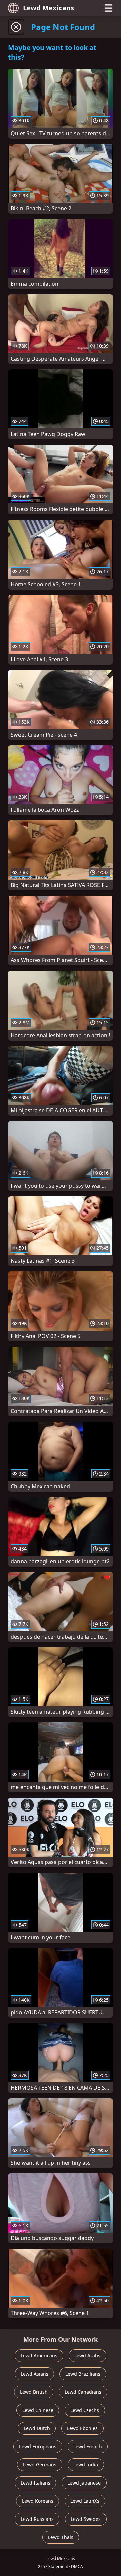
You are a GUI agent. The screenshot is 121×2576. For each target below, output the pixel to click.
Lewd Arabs (87, 2356)
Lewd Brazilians (83, 2374)
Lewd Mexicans (48, 8)
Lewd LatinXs (85, 2501)
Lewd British (34, 2392)
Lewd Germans (40, 2465)
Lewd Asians (34, 2374)
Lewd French (88, 2446)
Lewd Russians (37, 2519)
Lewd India (86, 2465)
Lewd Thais (61, 2537)
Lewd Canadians (83, 2392)
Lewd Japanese (84, 2483)
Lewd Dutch (37, 2428)
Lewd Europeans (38, 2446)
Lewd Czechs (85, 2410)
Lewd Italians (35, 2483)
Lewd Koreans (38, 2501)
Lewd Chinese (38, 2410)
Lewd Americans (39, 2356)
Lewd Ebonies (82, 2428)
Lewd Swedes (86, 2519)
